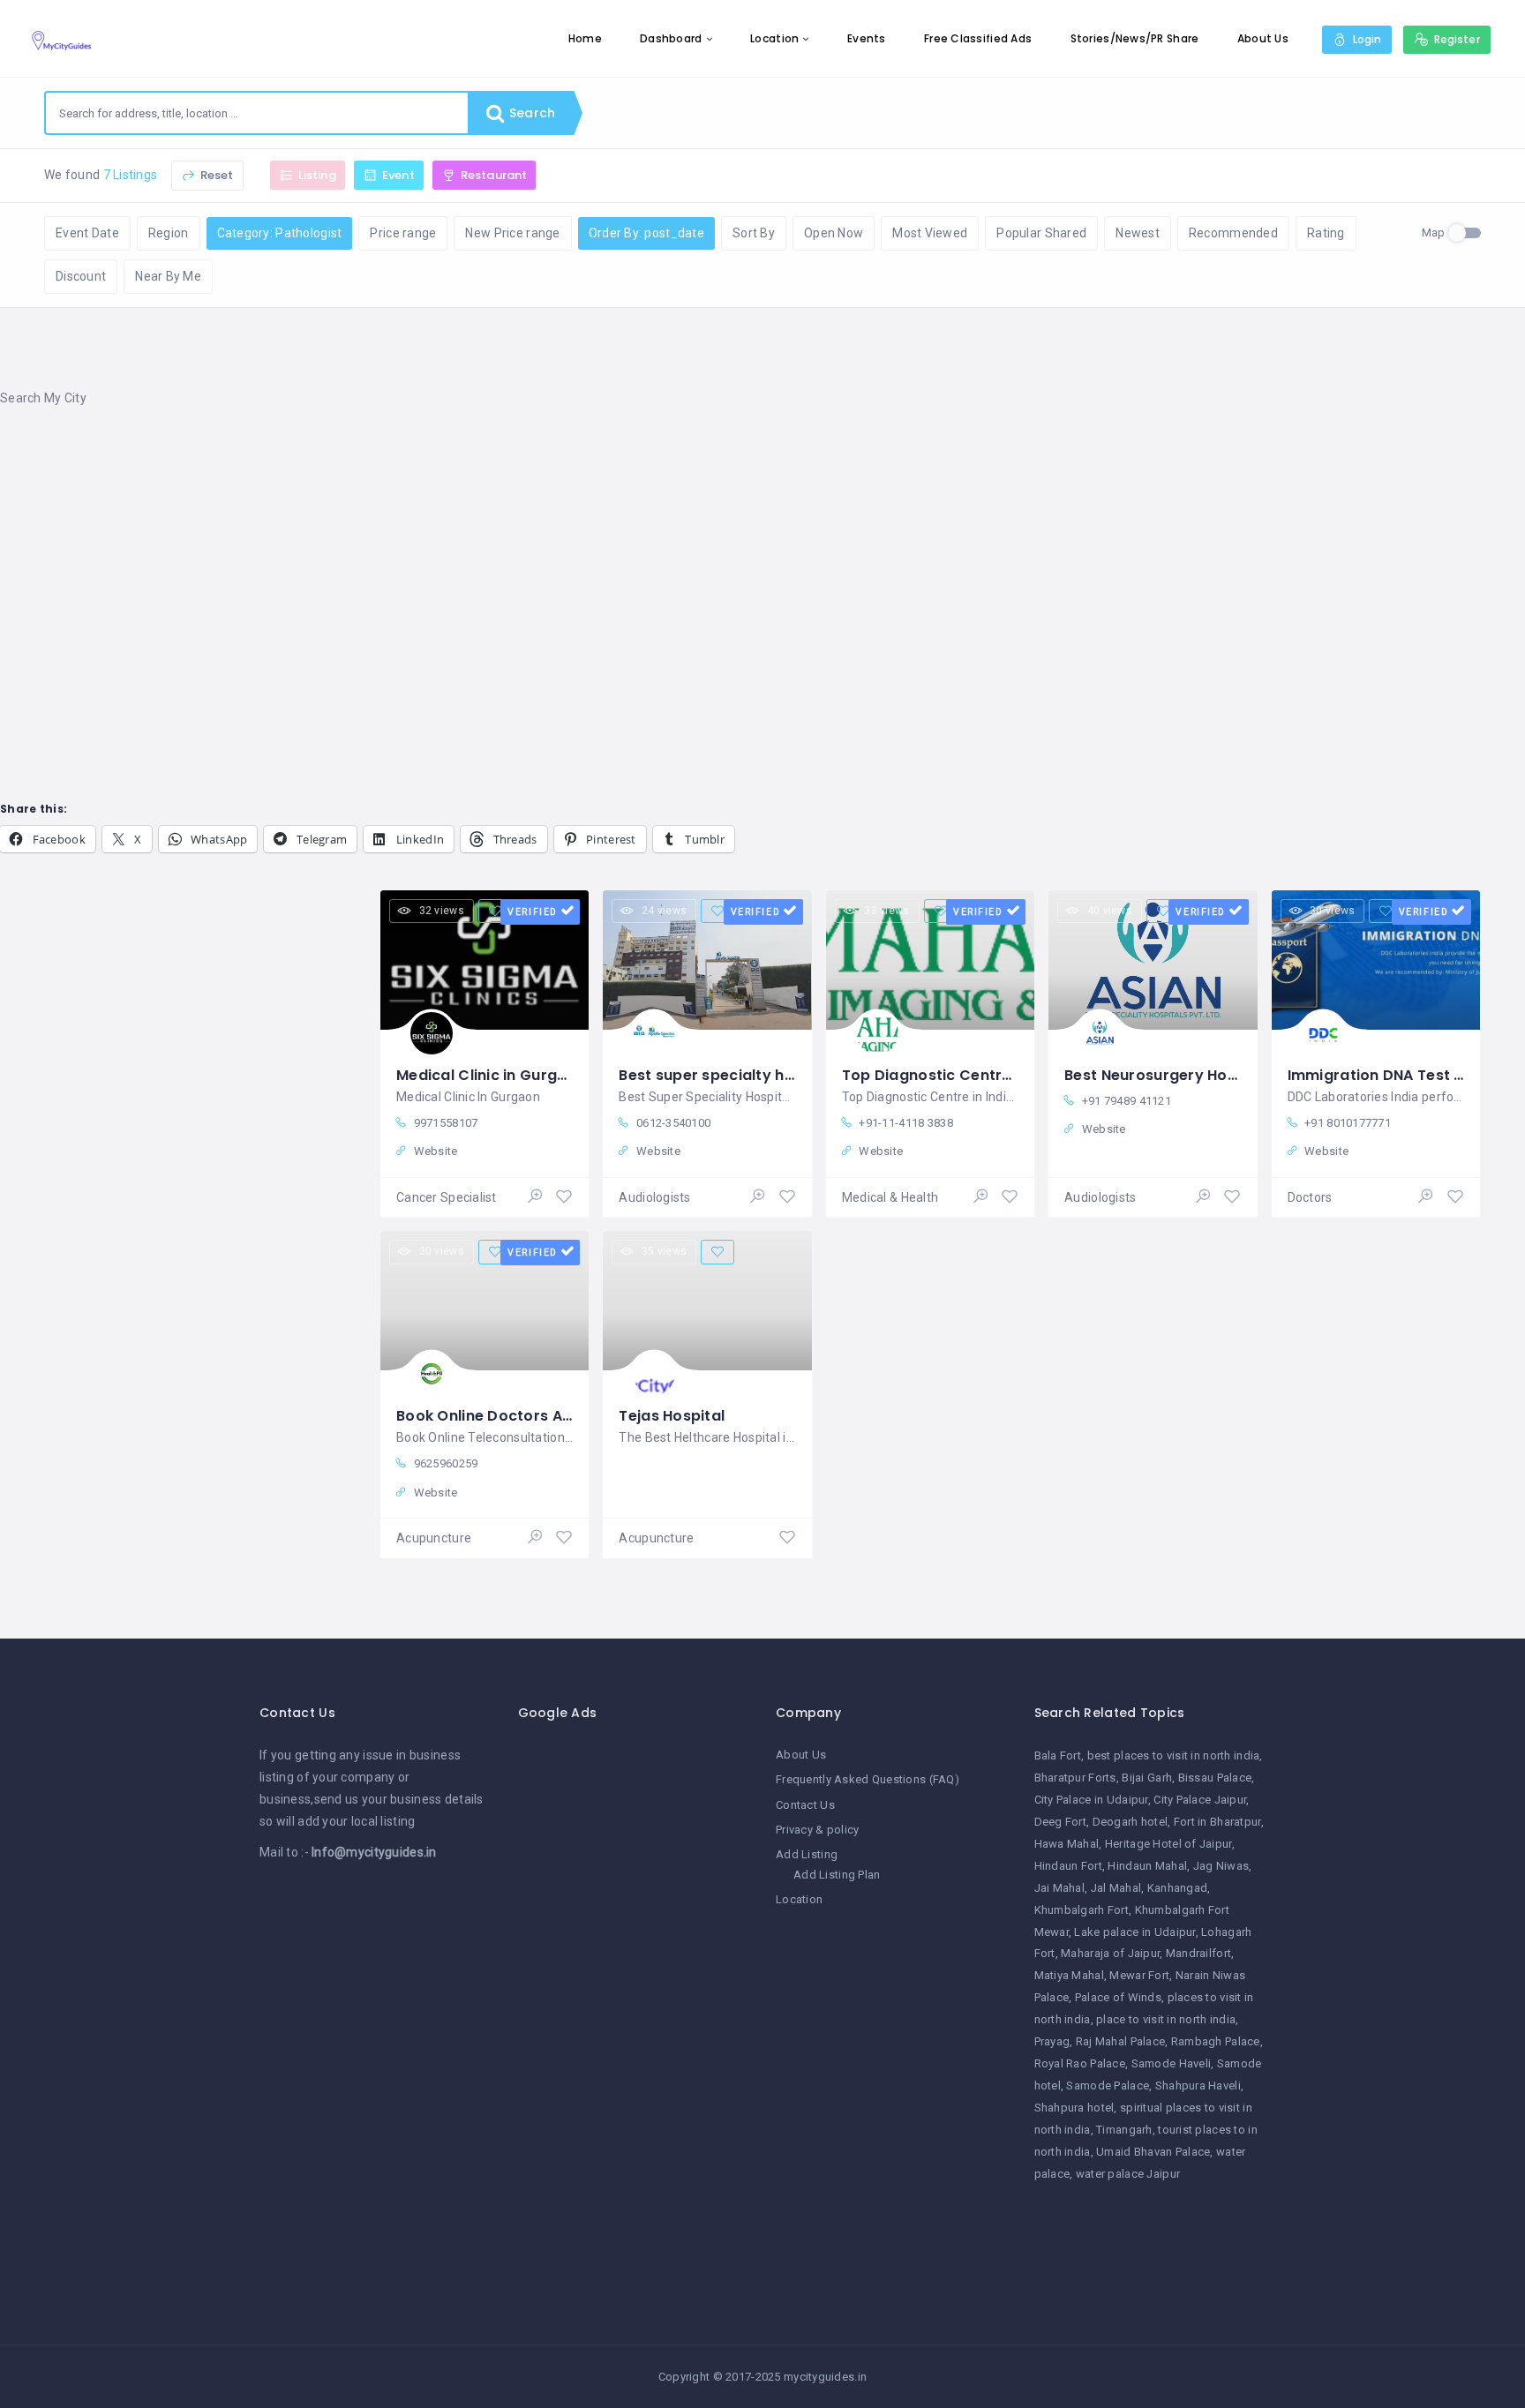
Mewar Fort (1139, 1975)
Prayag (1052, 2041)
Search (530, 113)
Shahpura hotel (1074, 2108)
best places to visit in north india (1174, 1755)
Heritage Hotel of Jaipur (1168, 1844)
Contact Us (805, 1805)
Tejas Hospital (672, 1416)
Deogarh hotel (1131, 1822)
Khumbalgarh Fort (1082, 1910)
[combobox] (257, 113)
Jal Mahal (1116, 1888)
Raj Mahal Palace (1120, 2041)
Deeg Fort (1061, 1822)
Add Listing (807, 1854)
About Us (1263, 38)
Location (774, 38)
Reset (216, 175)
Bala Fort (1058, 1755)
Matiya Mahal (1069, 1975)
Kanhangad (1178, 1888)
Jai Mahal (1060, 1888)
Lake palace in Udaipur (1134, 1932)
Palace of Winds (1118, 1997)
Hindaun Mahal (1147, 1866)
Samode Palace (1108, 2085)
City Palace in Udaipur (1091, 1800)
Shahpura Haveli (1198, 2085)
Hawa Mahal (1067, 1844)
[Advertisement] (530, 564)
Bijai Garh (1147, 1778)
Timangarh (1124, 2130)
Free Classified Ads (978, 38)
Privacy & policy (817, 1830)
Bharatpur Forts (1075, 1778)
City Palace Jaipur (1200, 1800)
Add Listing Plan (837, 1875)
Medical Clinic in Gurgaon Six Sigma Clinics (556, 1075)
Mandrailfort (1198, 1953)
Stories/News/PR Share (1135, 38)
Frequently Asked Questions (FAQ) (868, 1779)
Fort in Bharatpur (1217, 1822)
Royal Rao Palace (1080, 2063)
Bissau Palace (1215, 1778)
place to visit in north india (1166, 2019)
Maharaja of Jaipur (1110, 1953)
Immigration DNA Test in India (1397, 1075)
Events (867, 38)
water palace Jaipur (1128, 2174)
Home (585, 38)
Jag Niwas (1221, 1866)
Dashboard (671, 38)
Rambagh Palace (1216, 2041)
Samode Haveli (1172, 2063)
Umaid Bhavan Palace (1153, 2152)
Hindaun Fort (1068, 1866)
